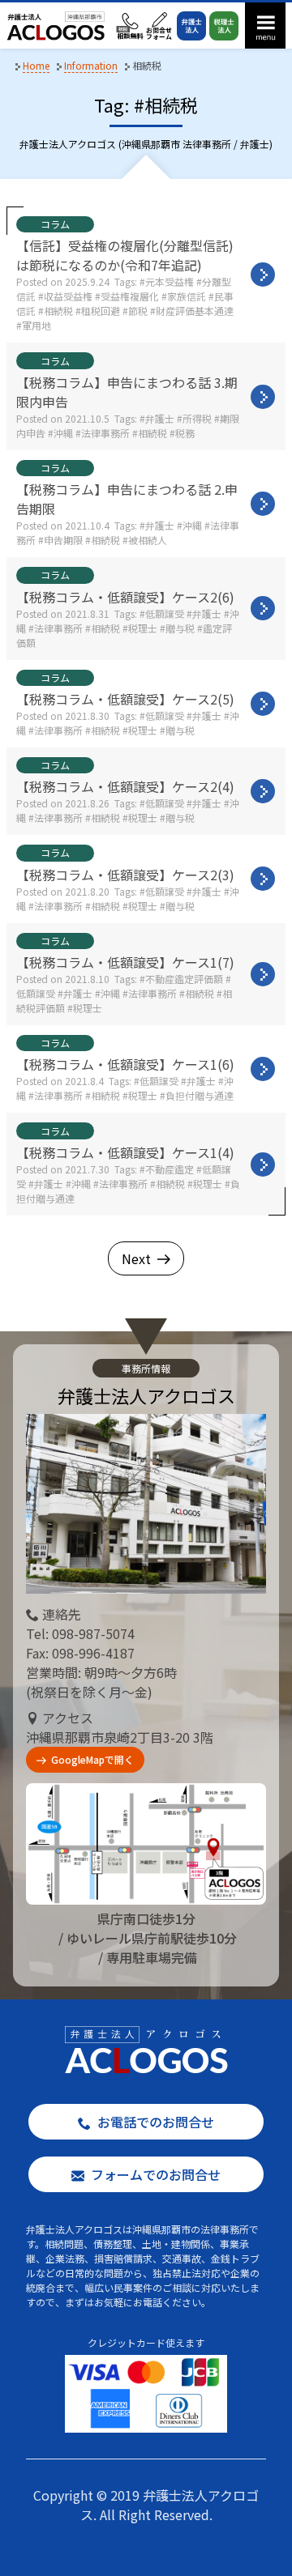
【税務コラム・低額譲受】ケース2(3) (125, 875)
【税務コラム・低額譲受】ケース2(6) (125, 597)
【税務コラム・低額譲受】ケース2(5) (125, 699)
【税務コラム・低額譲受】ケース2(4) (125, 786)
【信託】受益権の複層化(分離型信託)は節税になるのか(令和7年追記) (125, 255)
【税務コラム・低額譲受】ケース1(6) (125, 1064)
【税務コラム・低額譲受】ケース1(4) (125, 1152)
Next (136, 1258)
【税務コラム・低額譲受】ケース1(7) (125, 962)
